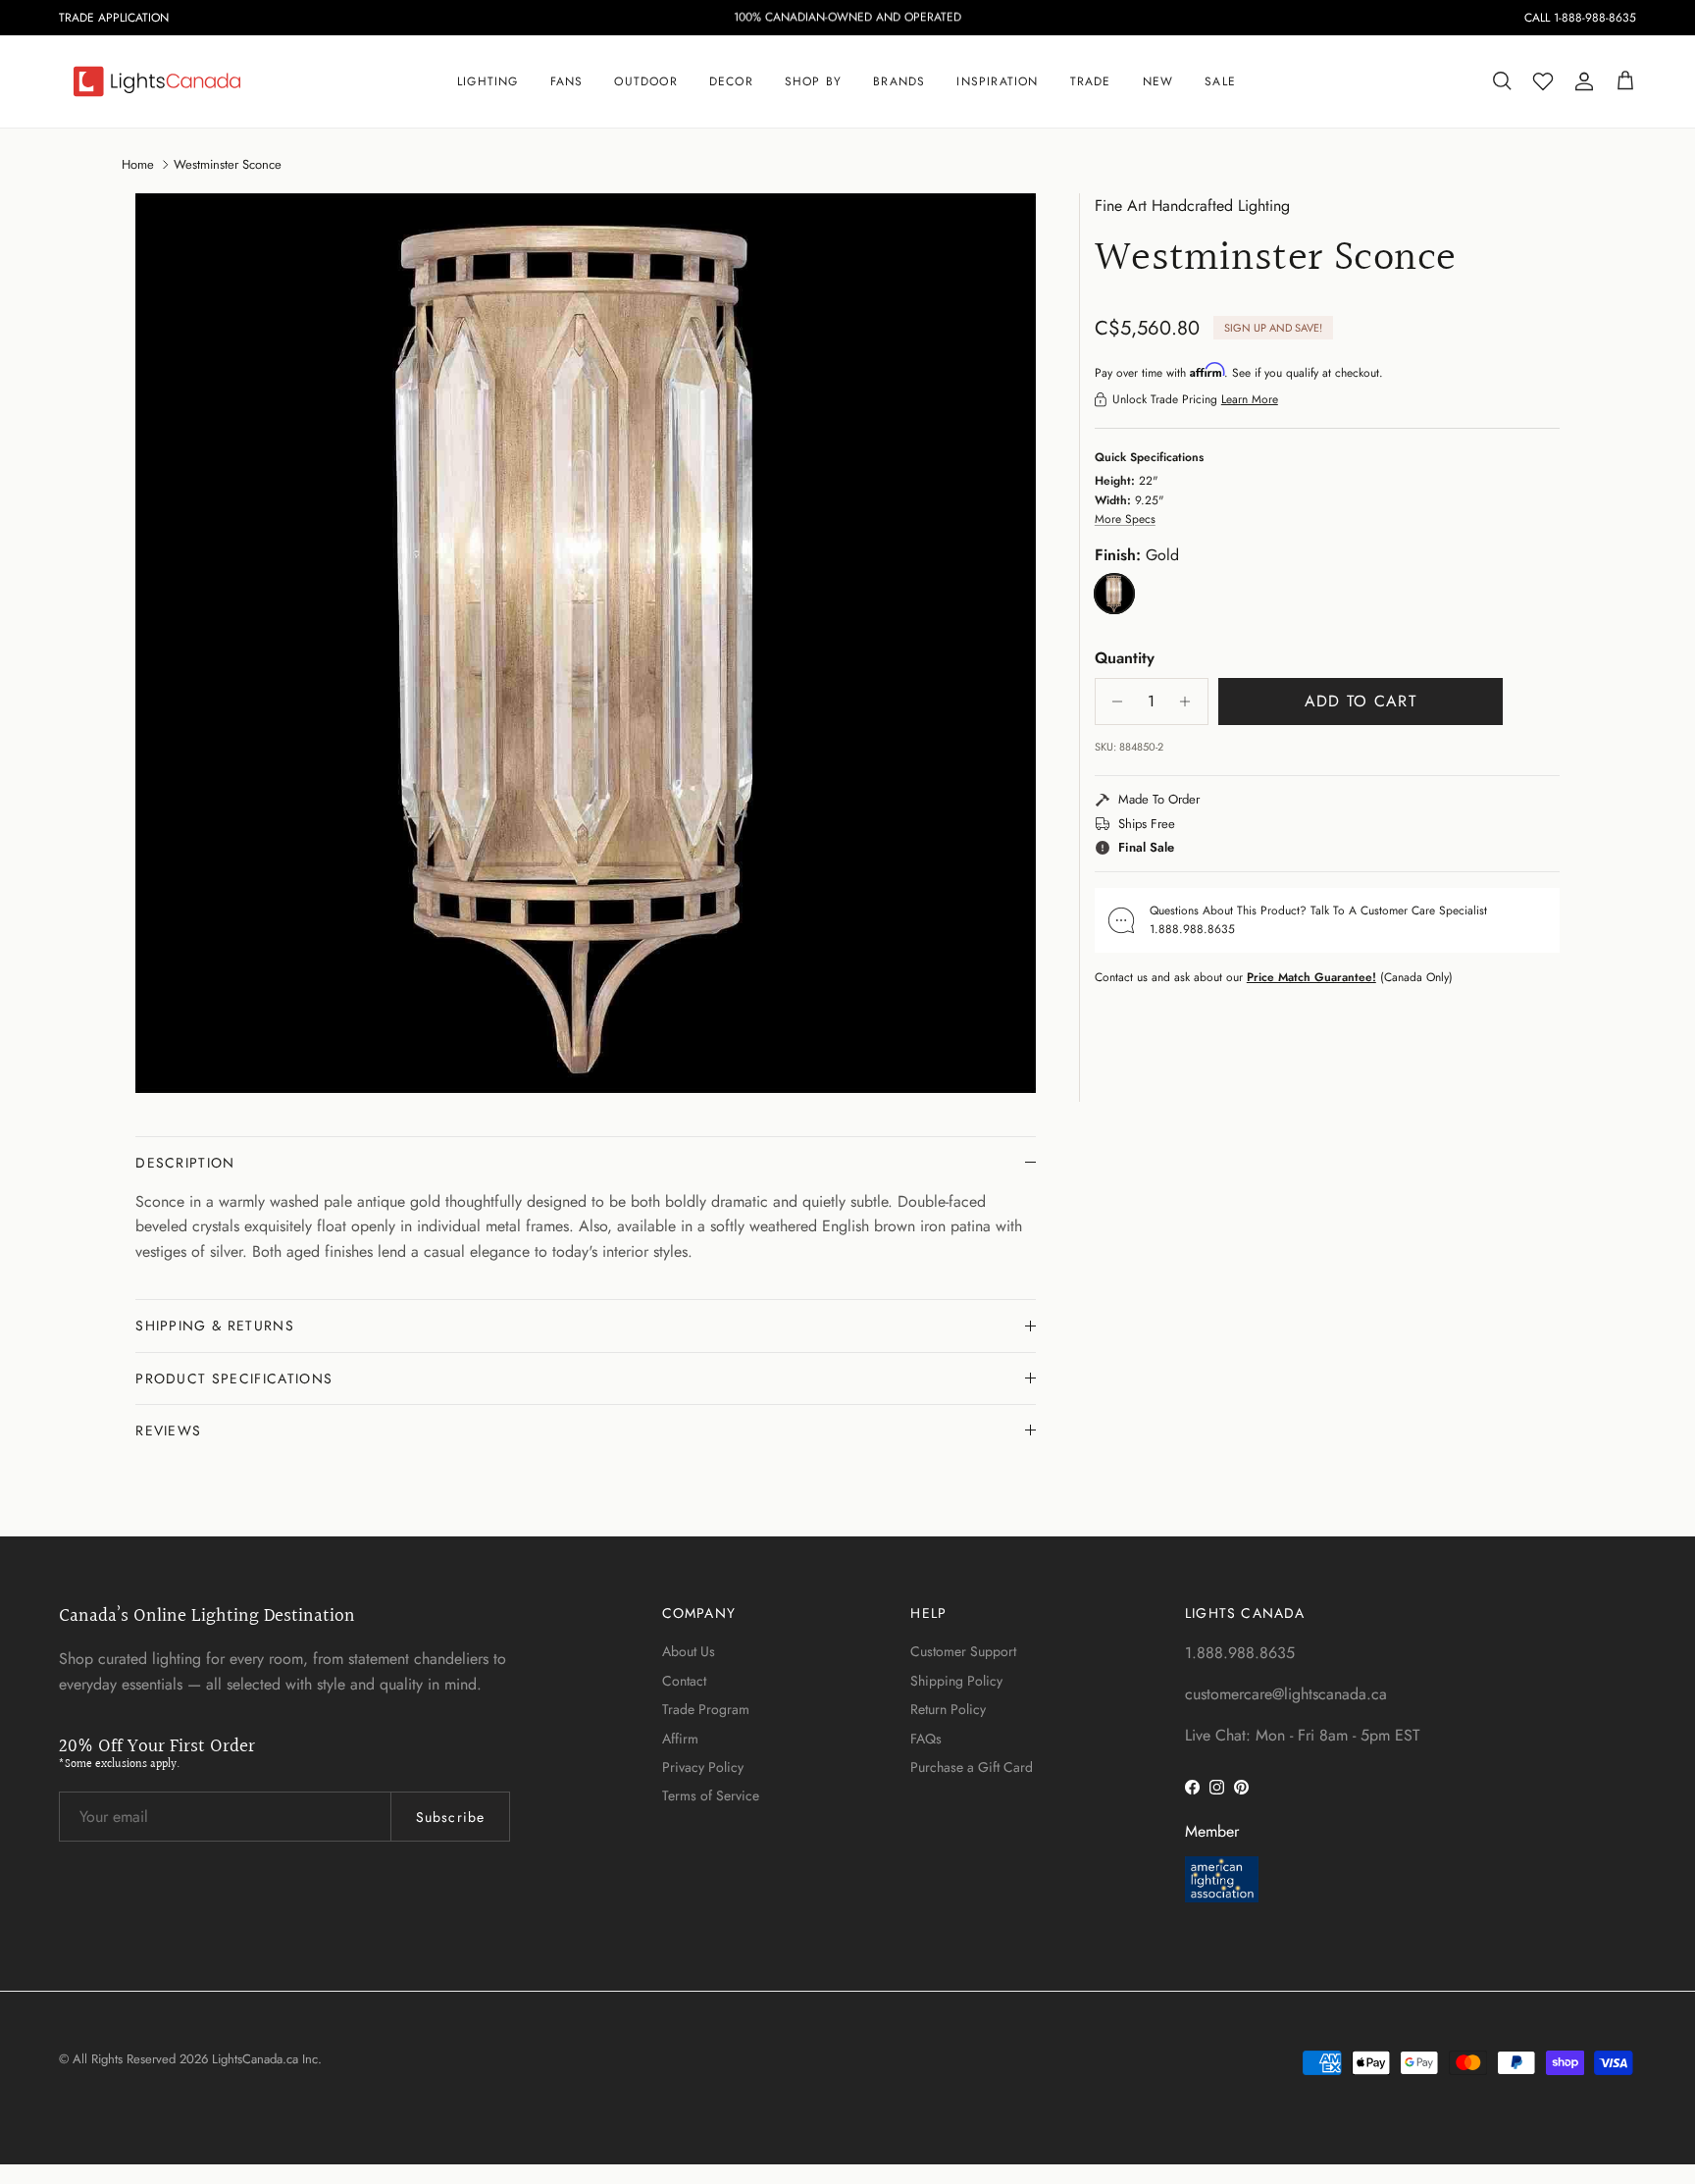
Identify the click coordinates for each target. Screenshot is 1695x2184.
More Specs (1125, 519)
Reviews (168, 1430)
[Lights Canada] (157, 81)
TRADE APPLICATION (114, 18)
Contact (684, 1681)
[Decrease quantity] (1113, 702)
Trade (1091, 81)
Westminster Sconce (228, 163)
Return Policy (948, 1709)
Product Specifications (234, 1378)
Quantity (1125, 658)
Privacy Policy (703, 1767)
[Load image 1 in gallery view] (586, 644)
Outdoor (645, 81)
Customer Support (963, 1651)
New (1158, 81)
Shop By (813, 81)
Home (138, 163)
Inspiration (997, 81)
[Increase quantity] (1190, 702)
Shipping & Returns (215, 1326)
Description (185, 1163)
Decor (731, 81)
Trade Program (706, 1709)
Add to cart (1361, 701)
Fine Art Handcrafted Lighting (1192, 206)
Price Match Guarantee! (1311, 977)
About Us (689, 1651)
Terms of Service (711, 1795)
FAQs (926, 1739)
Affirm (680, 1739)
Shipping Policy (956, 1681)
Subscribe (450, 1817)
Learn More (1250, 399)
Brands (899, 81)
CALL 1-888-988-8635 (1580, 18)
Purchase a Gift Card (972, 1767)
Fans (567, 81)
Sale (1220, 81)
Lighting (488, 81)
